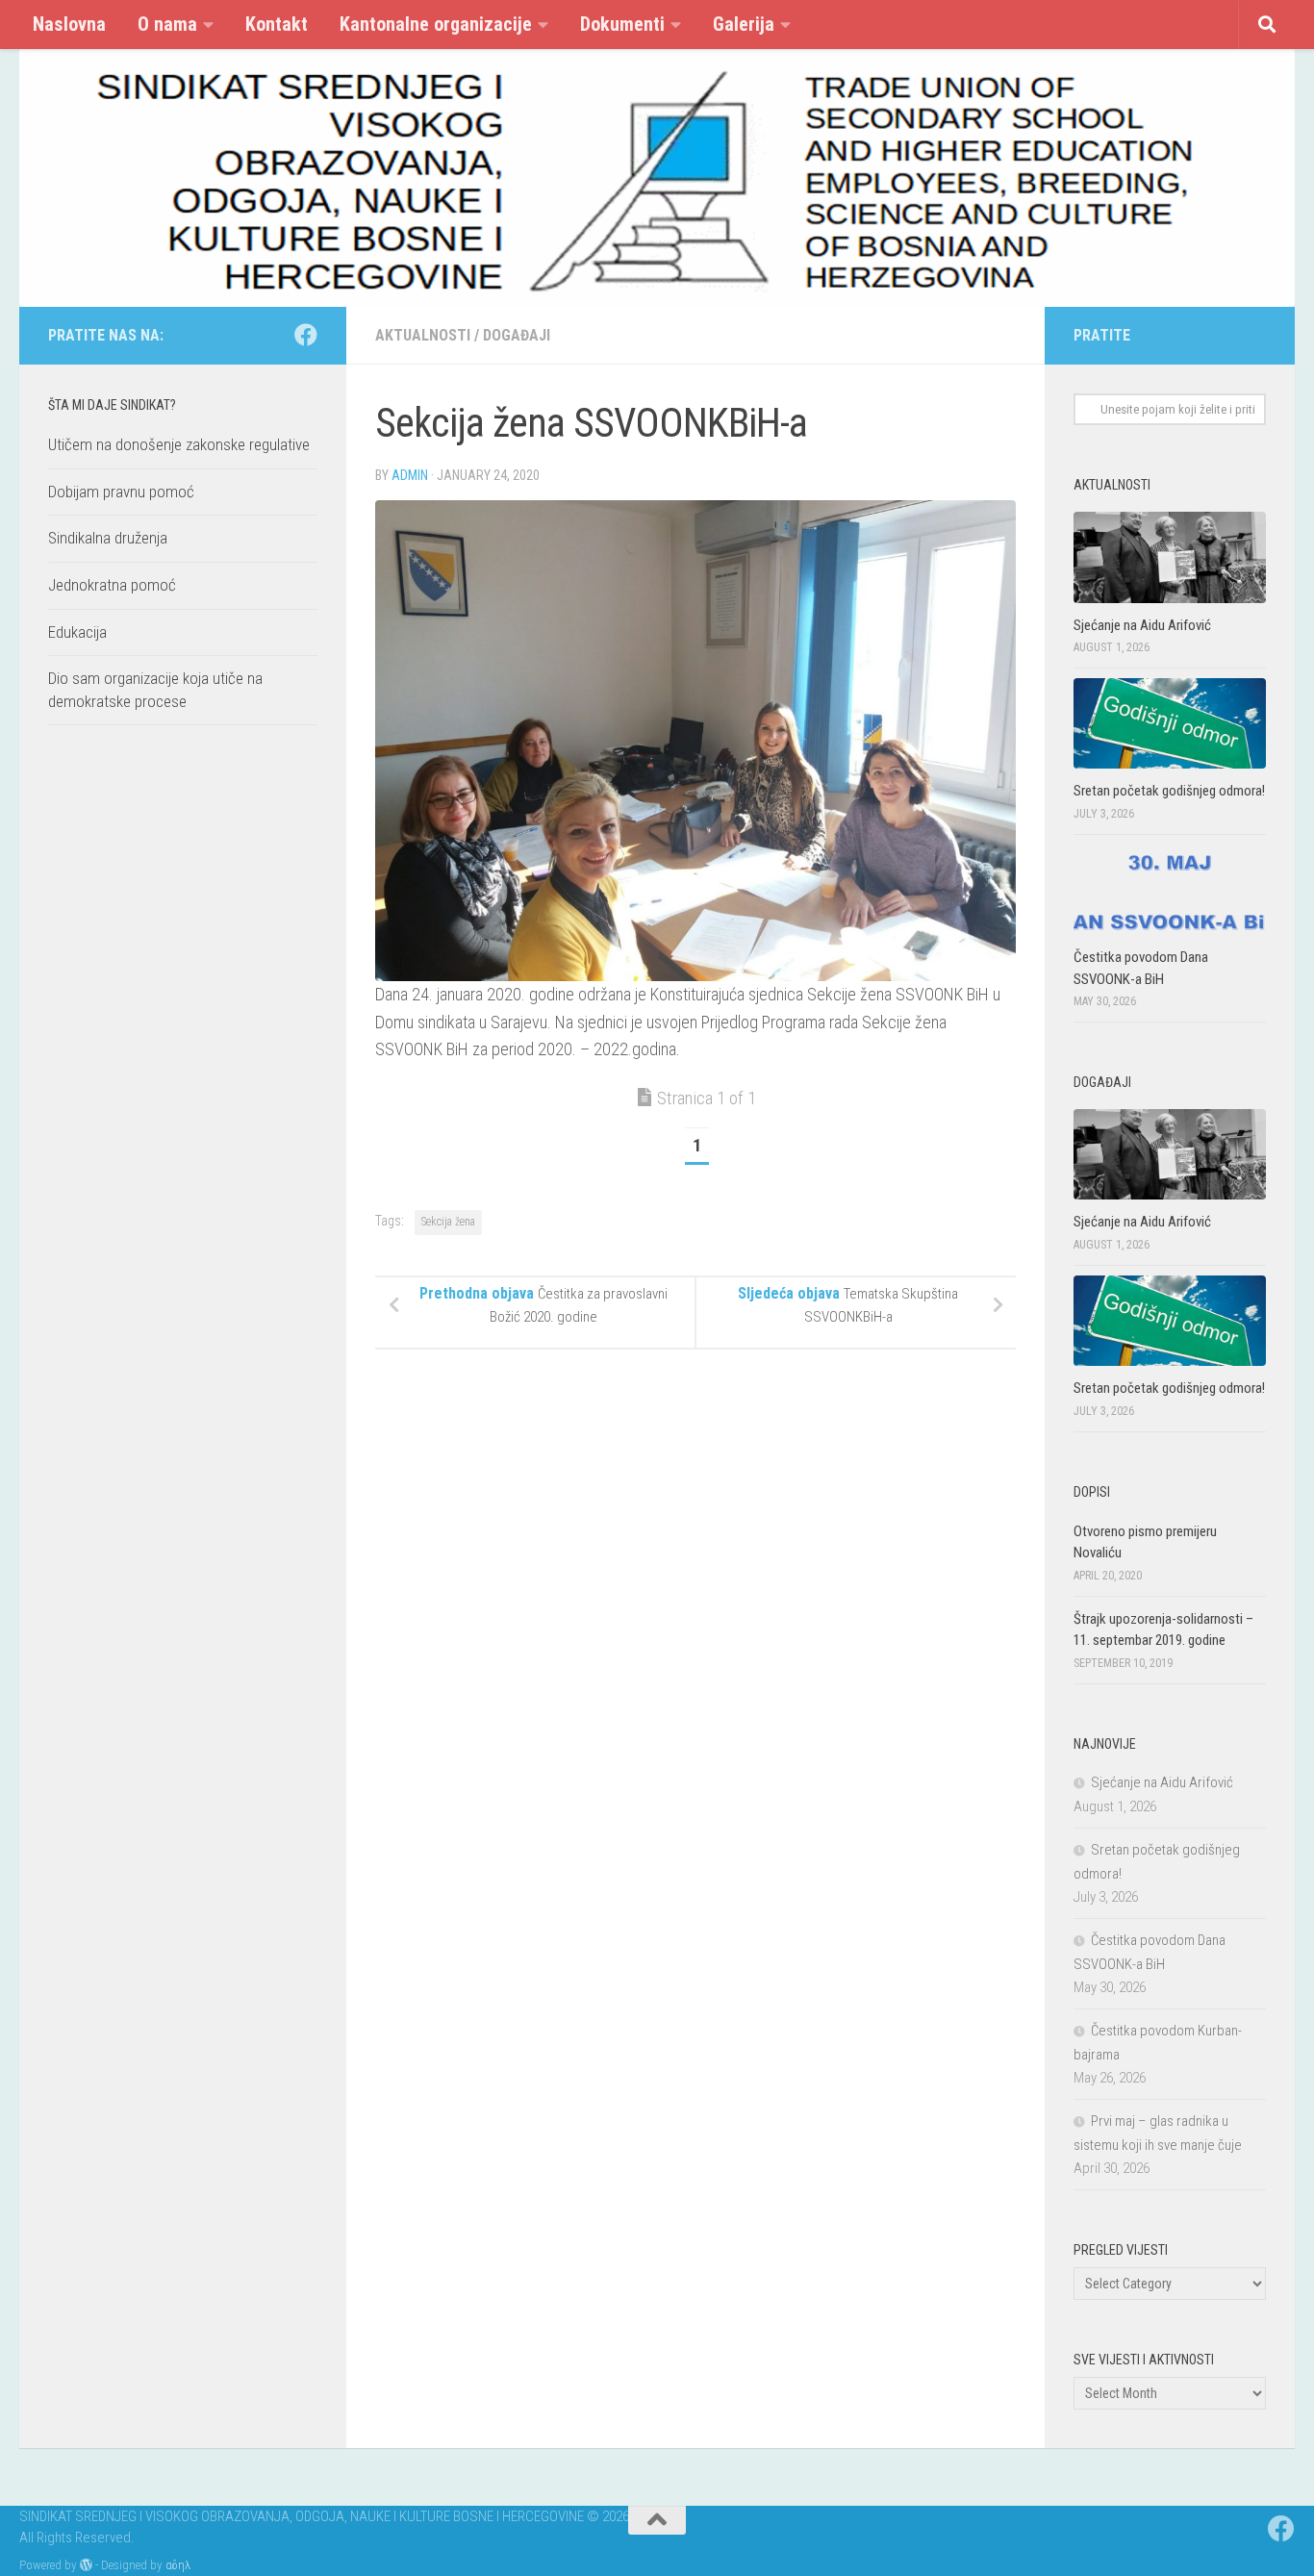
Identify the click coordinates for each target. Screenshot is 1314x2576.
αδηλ (178, 2565)
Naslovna (69, 24)
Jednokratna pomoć (112, 585)
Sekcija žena (448, 1222)
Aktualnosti (423, 335)
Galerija (744, 24)
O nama (167, 24)
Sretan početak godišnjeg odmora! (1169, 791)
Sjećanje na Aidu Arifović (1142, 625)
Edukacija (77, 632)
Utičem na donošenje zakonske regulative (179, 444)
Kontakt (277, 24)
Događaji (517, 335)
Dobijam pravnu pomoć (121, 492)
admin (410, 475)
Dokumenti (622, 24)
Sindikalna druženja (108, 539)
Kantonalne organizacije (436, 24)
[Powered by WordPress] (86, 2565)
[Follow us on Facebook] (306, 335)
